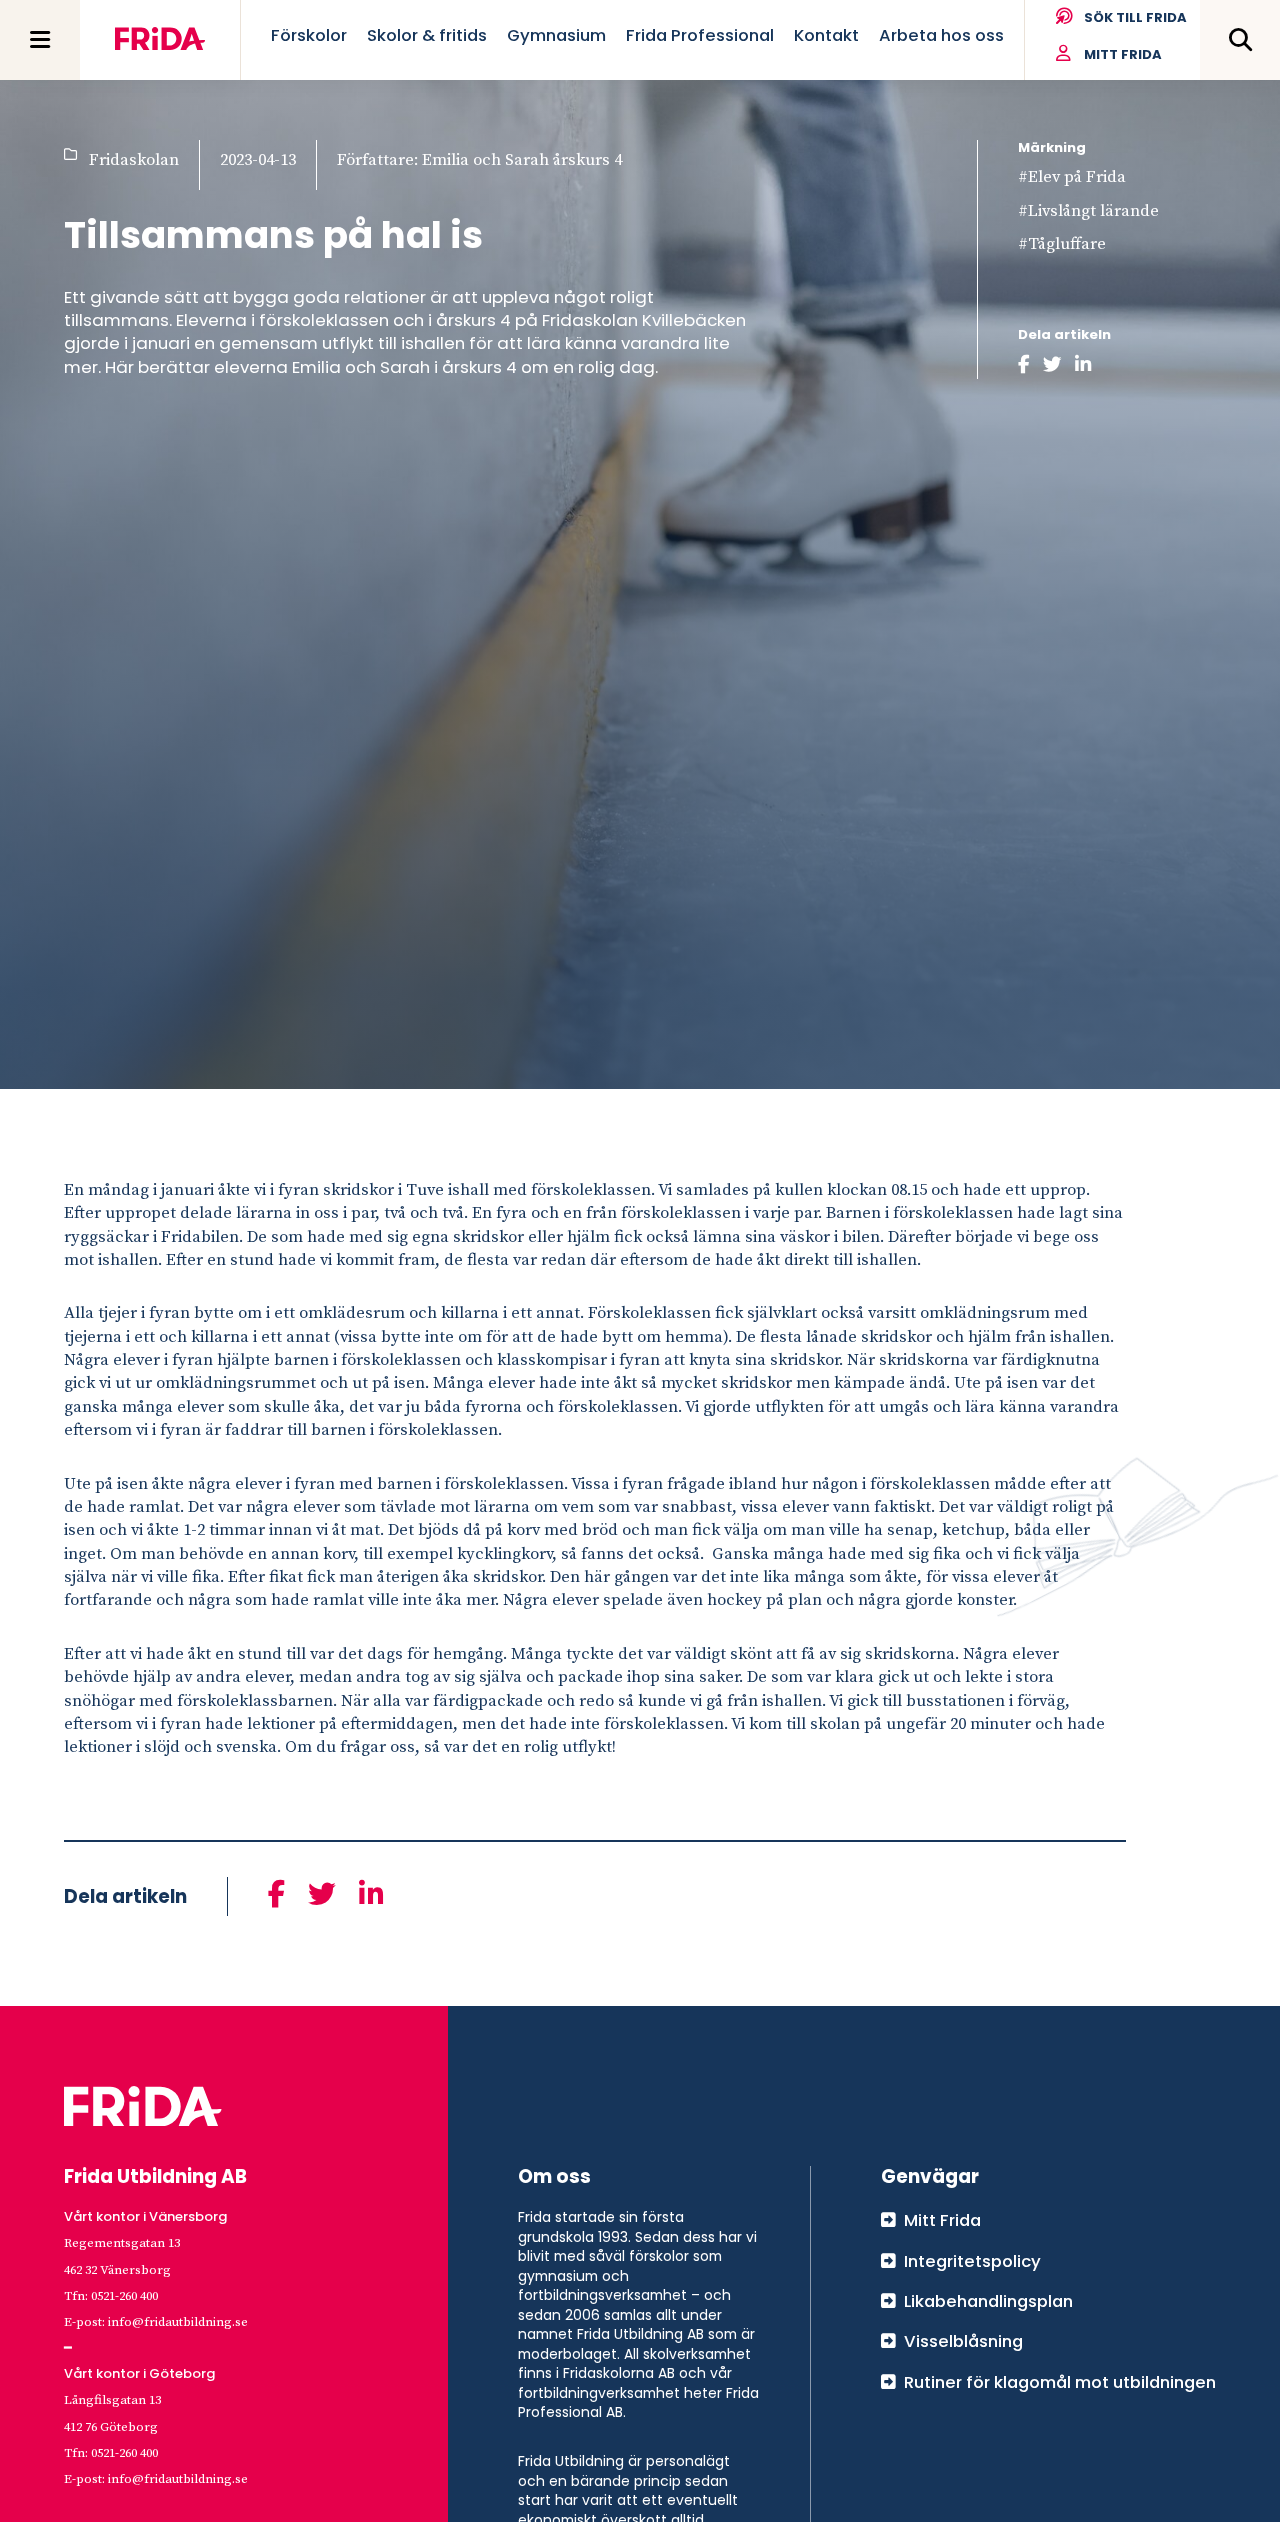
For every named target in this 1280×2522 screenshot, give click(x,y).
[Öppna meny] (40, 40)
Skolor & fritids (427, 35)
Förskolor (309, 35)
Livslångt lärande (1093, 211)
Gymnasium (556, 35)
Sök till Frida (1135, 17)
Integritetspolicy (972, 2261)
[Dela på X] (1052, 365)
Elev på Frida (1077, 177)
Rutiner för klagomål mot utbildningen (1060, 2382)
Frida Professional (700, 35)
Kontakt (826, 35)
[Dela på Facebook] (1024, 365)
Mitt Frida (1123, 54)
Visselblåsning (963, 2341)
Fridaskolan (134, 160)
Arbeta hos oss (941, 35)
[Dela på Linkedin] (1083, 365)
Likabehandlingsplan (988, 2301)
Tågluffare (1067, 244)
